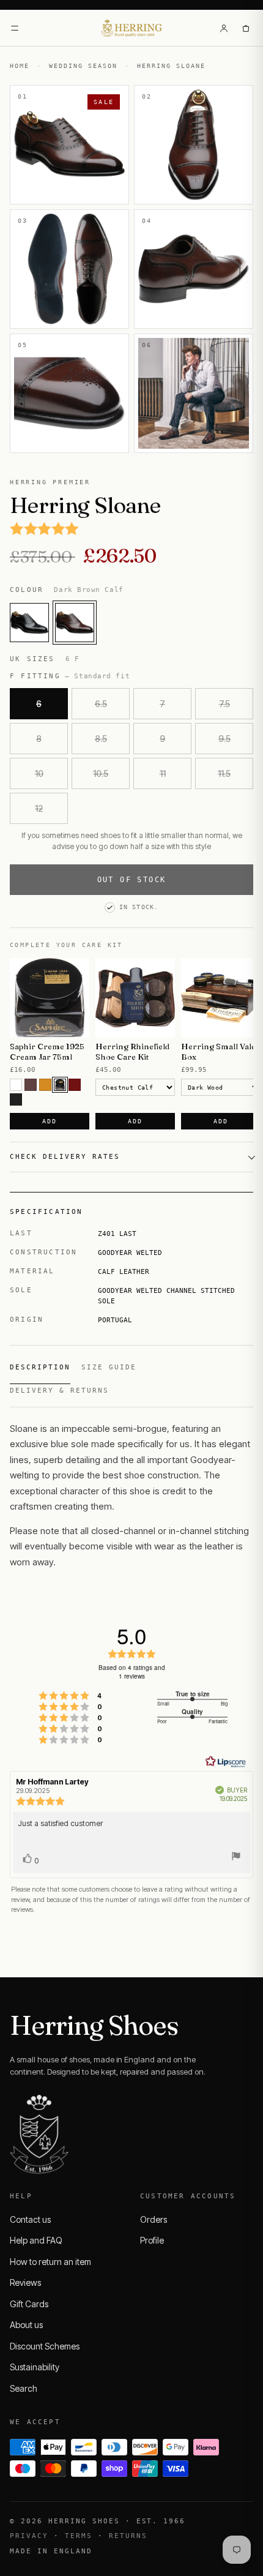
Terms (79, 2536)
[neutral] (16, 1085)
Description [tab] (40, 1367)
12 (39, 808)
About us (26, 2325)
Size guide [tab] (109, 1367)
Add (49, 1121)
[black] (16, 1099)
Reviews (25, 2282)
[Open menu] (15, 28)
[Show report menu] (236, 1858)
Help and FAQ (36, 2240)
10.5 (101, 773)
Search (24, 2388)
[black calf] (29, 623)
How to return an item (50, 2262)
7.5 (224, 704)
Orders (154, 2219)
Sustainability (35, 2367)
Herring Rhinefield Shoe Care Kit (132, 1051)
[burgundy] (75, 1085)
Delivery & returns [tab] (59, 1391)
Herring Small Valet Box (220, 1051)
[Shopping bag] (246, 28)
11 (163, 773)
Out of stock (132, 880)
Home (20, 66)
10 (39, 773)
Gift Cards (29, 2304)
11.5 (224, 773)
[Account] (224, 28)
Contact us (30, 2219)
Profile (152, 2240)
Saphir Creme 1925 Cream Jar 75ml (47, 1051)
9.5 (224, 739)
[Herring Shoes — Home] (132, 28)
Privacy (29, 2536)
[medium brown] (31, 1085)
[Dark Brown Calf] (75, 623)
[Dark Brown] (60, 1085)
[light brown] (45, 1085)
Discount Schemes (45, 2346)
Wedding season (83, 66)
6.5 (101, 704)
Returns (128, 2536)
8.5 (101, 739)
